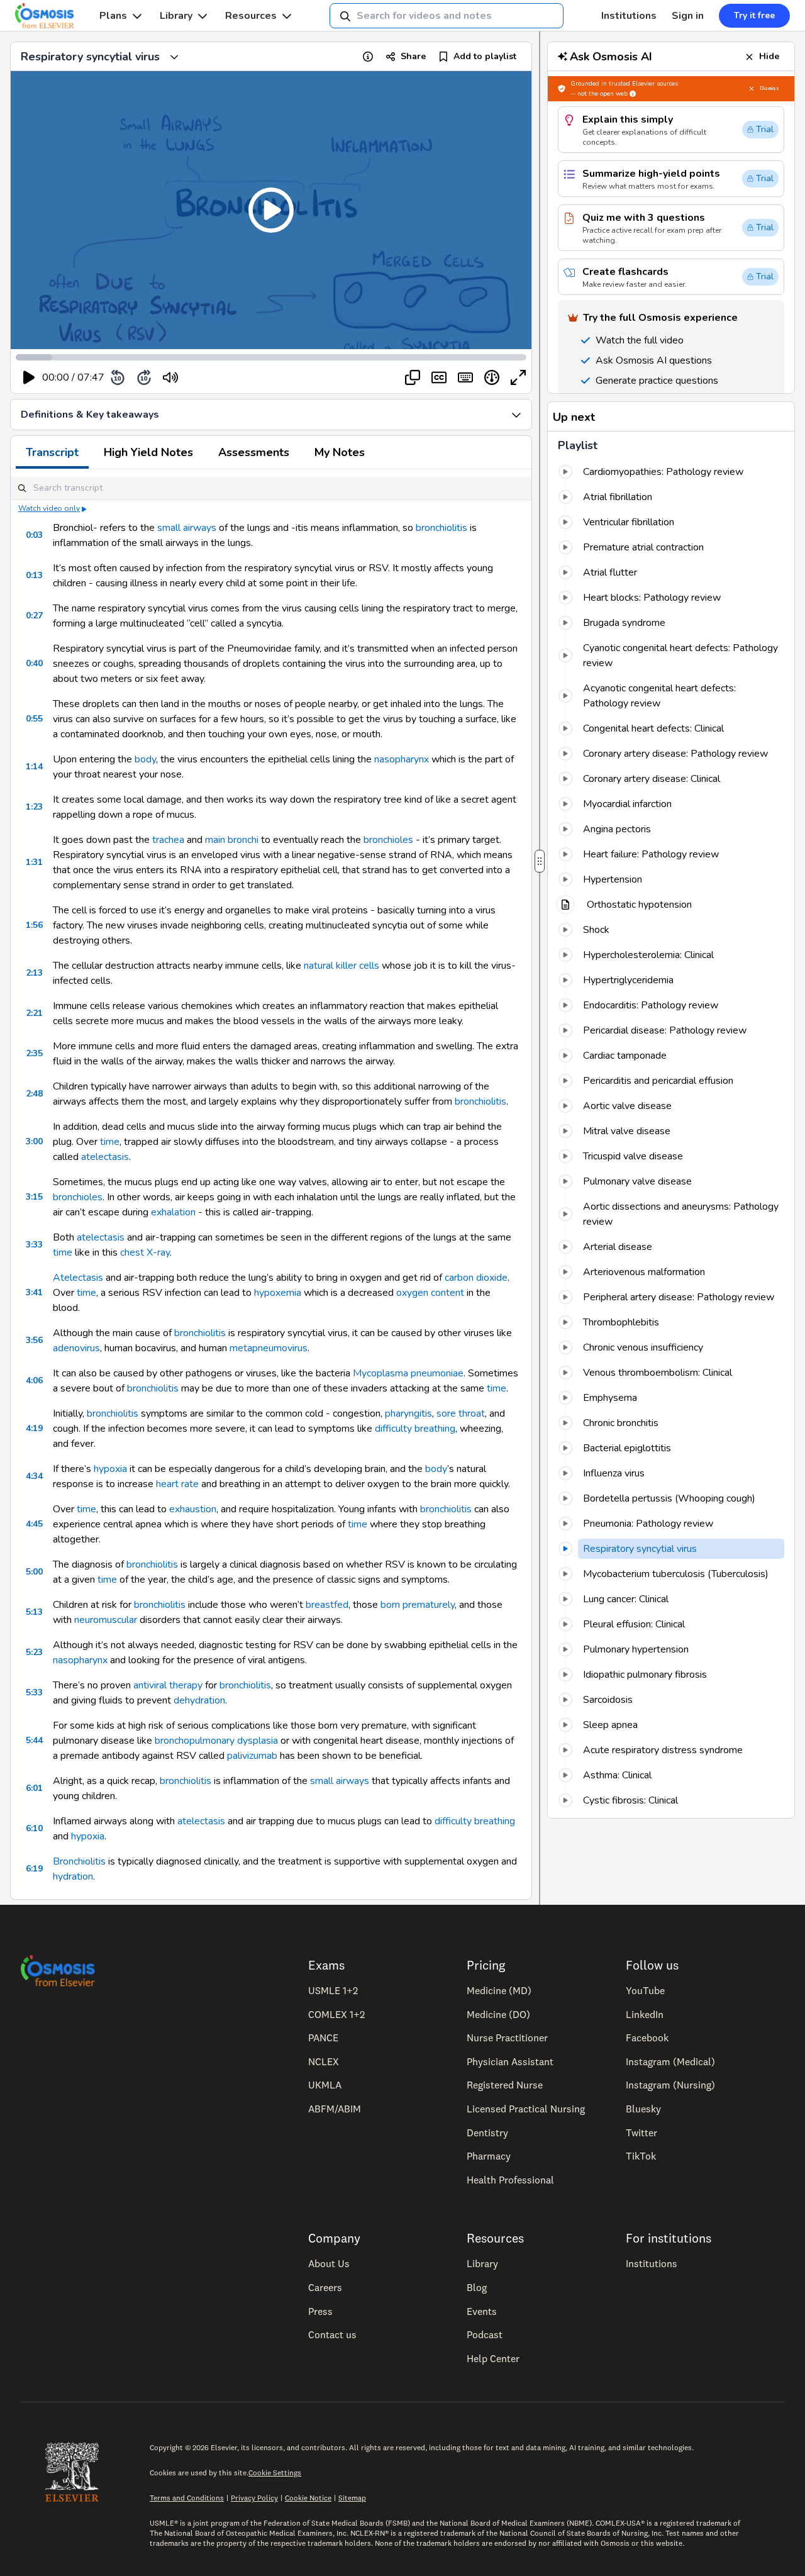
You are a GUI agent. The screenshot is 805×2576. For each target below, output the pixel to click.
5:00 (34, 1572)
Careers (325, 2287)
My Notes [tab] (340, 452)
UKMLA (325, 2085)
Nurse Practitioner (507, 2038)
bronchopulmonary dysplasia (216, 1741)
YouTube (645, 1990)
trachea (168, 840)
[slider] (222, 378)
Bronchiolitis (79, 1861)
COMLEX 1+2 (336, 2014)
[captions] (439, 377)
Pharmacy (489, 2156)
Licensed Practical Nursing (526, 2109)
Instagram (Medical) (670, 2061)
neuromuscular (106, 1620)
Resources (251, 16)
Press (320, 2311)
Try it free (754, 15)
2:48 (34, 1094)
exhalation (173, 1212)
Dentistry (487, 2133)
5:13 (34, 1612)
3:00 (34, 1141)
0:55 (34, 719)
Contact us (332, 2334)
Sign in (688, 16)
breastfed (327, 1605)
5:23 (34, 1652)
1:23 (34, 807)
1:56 (34, 925)
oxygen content (430, 1293)
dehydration (199, 1700)
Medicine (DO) (498, 2014)
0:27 (34, 616)
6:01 (34, 1788)
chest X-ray (145, 1252)
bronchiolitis (441, 528)
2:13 (34, 973)
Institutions (629, 16)
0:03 (34, 535)
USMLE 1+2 (333, 1990)
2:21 (34, 1013)
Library (176, 16)
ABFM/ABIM (335, 2109)
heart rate (177, 1484)
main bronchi (232, 840)
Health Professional (510, 2180)
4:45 (34, 1524)
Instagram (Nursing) (670, 2085)
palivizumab (252, 1756)
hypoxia (110, 1469)
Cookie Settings (275, 2473)
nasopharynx (402, 759)
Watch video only (49, 508)
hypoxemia (278, 1293)
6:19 (34, 1869)
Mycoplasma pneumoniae (408, 1373)
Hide (769, 56)
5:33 (34, 1692)
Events (482, 2311)
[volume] (170, 377)
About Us (329, 2263)
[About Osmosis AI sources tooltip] (633, 94)
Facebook (647, 2038)
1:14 (34, 767)
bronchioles (388, 840)
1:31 (34, 862)
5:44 (34, 1740)
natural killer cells (341, 966)
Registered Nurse (505, 2085)
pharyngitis (408, 1413)
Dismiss (769, 88)
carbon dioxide (476, 1278)
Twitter (641, 2133)
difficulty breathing (415, 1429)
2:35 (34, 1053)
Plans (113, 16)
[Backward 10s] (118, 377)
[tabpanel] (271, 1184)
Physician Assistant (510, 2061)
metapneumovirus (269, 1348)
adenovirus (76, 1348)
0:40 (34, 663)
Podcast (485, 2334)
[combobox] (447, 16)
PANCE (323, 2038)
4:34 (34, 1476)
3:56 (34, 1340)
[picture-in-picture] (413, 377)
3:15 (34, 1197)
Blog (477, 2287)
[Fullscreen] (518, 377)
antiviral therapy (168, 1685)
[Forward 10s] (144, 377)
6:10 (34, 1828)
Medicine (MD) (499, 1990)
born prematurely (418, 1605)
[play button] (29, 377)
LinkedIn (645, 2014)
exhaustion (193, 1509)
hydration (73, 1876)
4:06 (34, 1380)
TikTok (641, 2156)
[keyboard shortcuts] (465, 377)
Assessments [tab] (254, 452)
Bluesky (643, 2109)
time (110, 1142)
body (145, 759)
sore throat (461, 1413)
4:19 (34, 1428)
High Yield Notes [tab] (148, 452)
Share (413, 56)
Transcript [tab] (52, 452)
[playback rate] (492, 377)
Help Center (493, 2358)
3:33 (34, 1245)
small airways (187, 528)
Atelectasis (78, 1278)
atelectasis (105, 1157)
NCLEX (324, 2061)
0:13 (34, 575)
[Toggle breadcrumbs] (174, 57)
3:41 (34, 1292)
